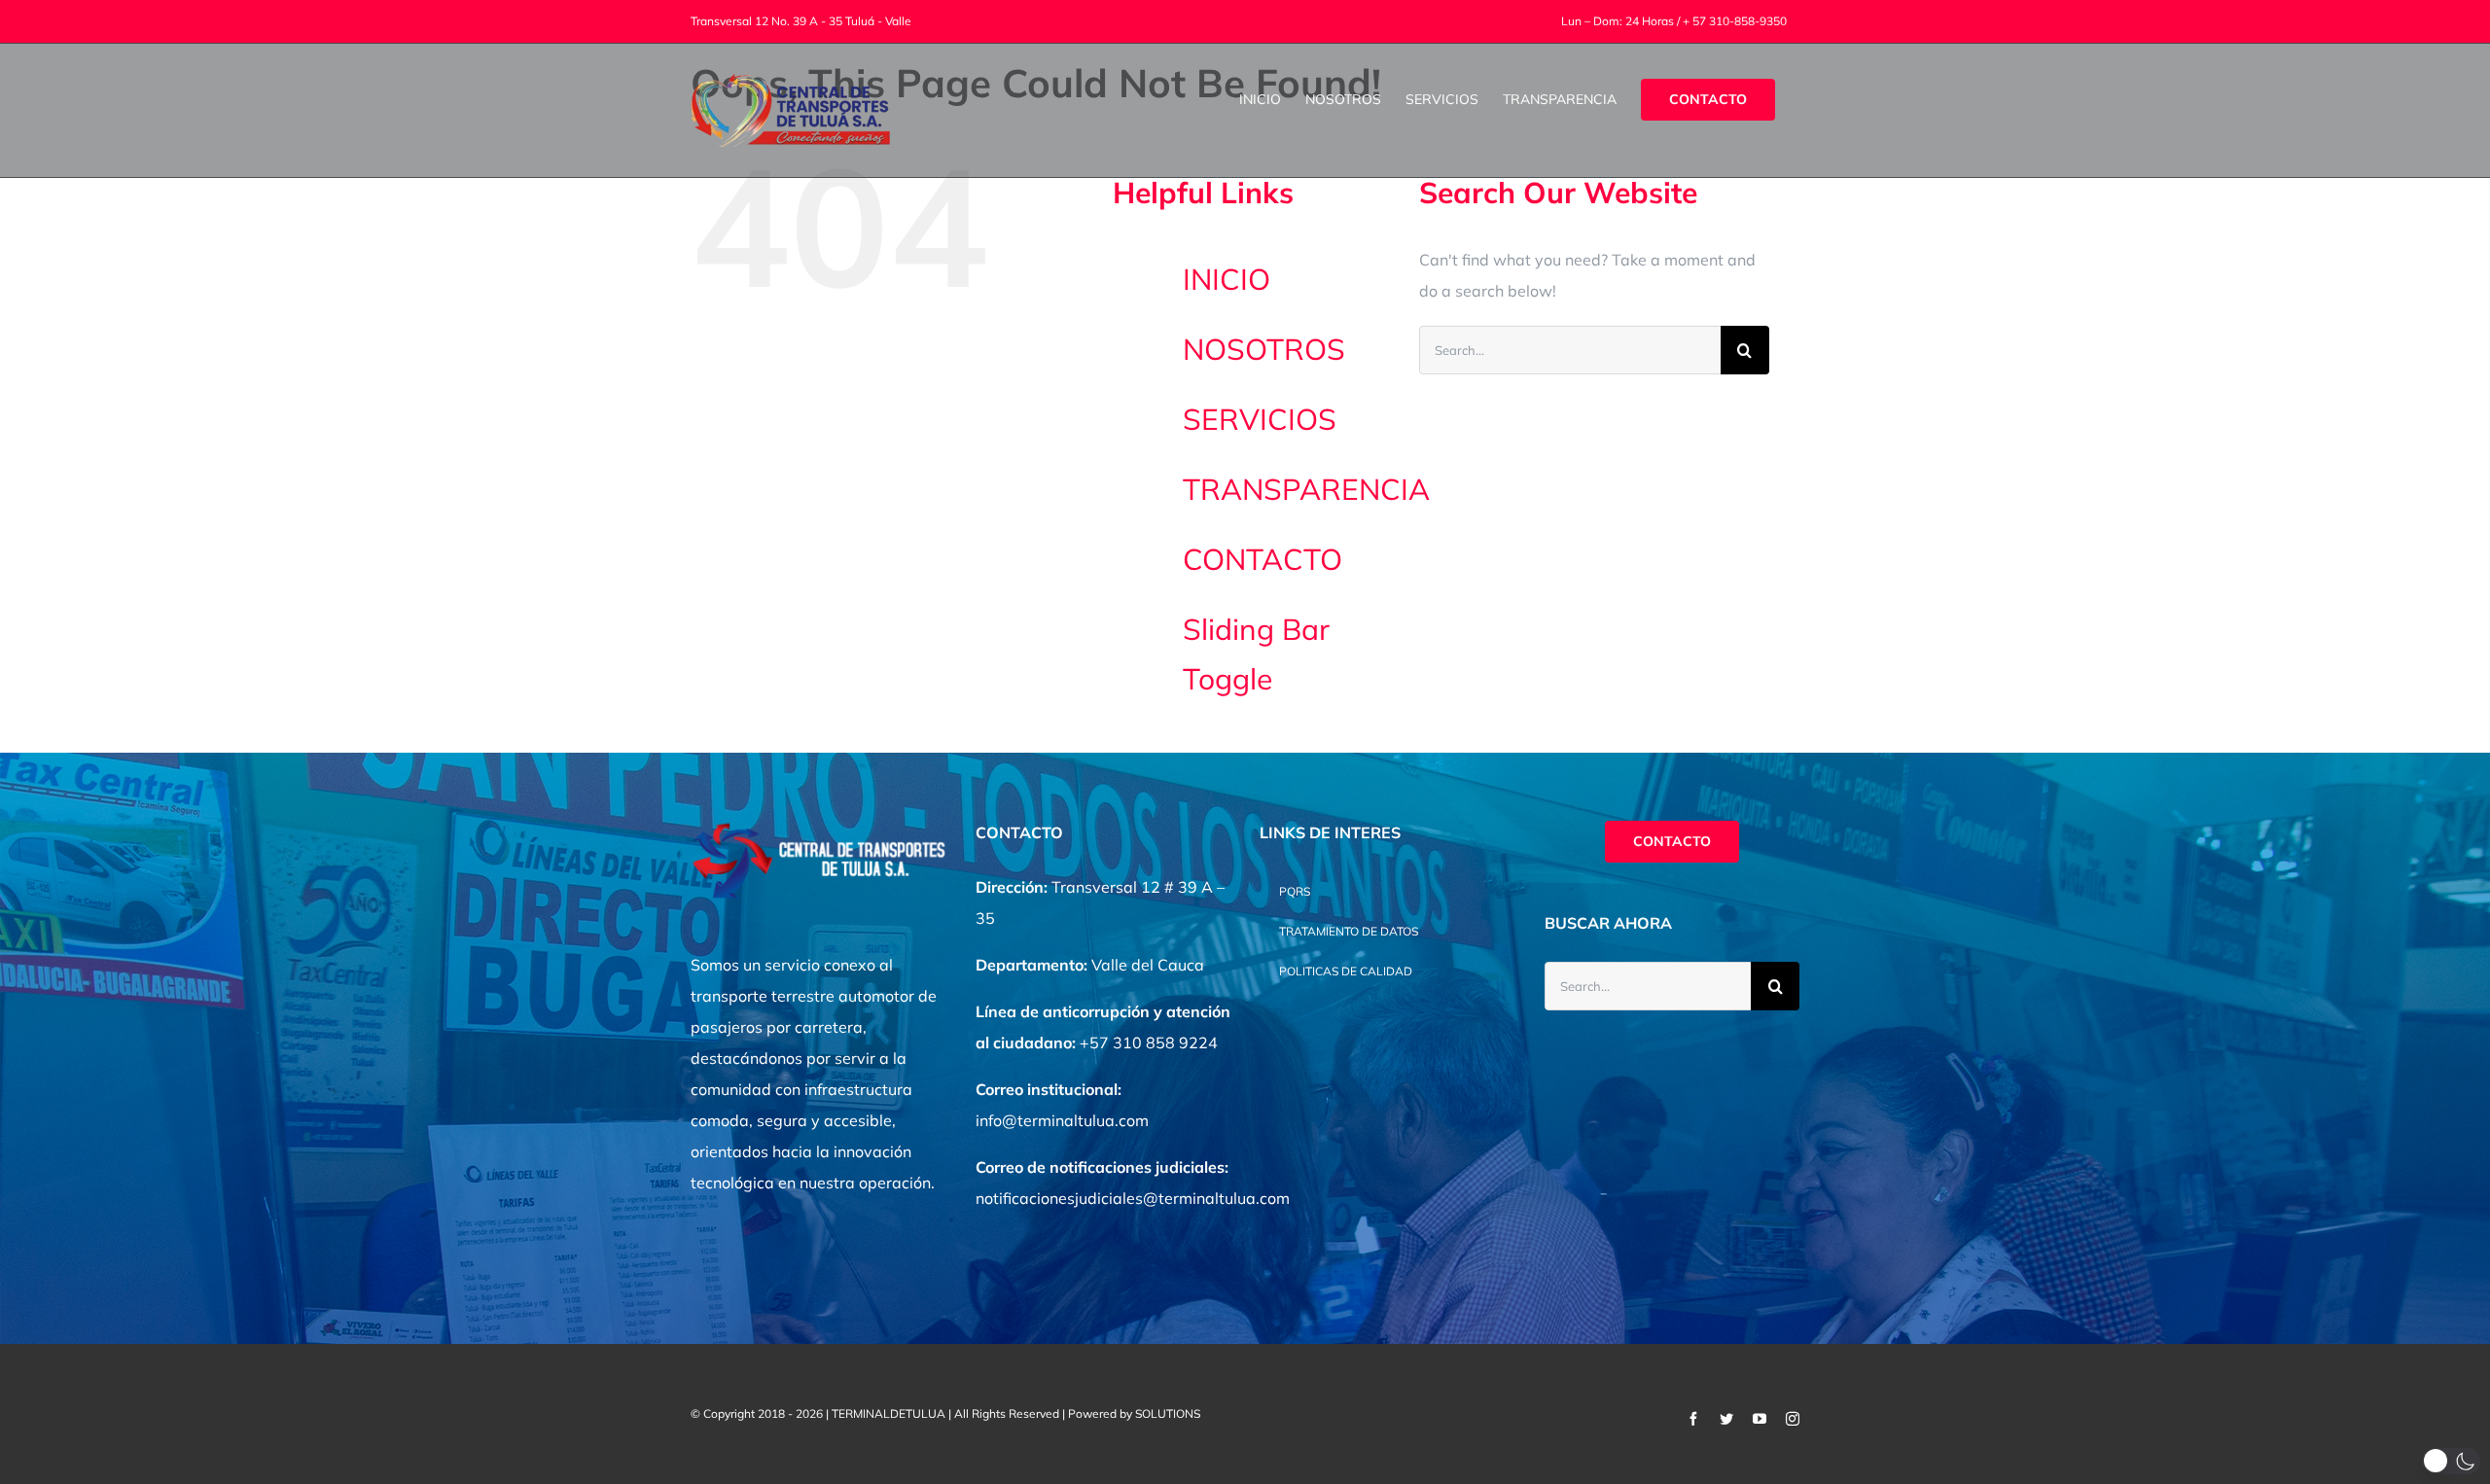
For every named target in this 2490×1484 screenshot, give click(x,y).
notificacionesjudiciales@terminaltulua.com (1133, 1198)
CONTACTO (1263, 559)
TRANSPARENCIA (1306, 489)
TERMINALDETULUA (889, 1413)
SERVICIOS (1260, 419)
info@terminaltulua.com (1062, 1120)
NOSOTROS (1264, 349)
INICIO (1227, 279)
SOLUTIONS (1168, 1413)
